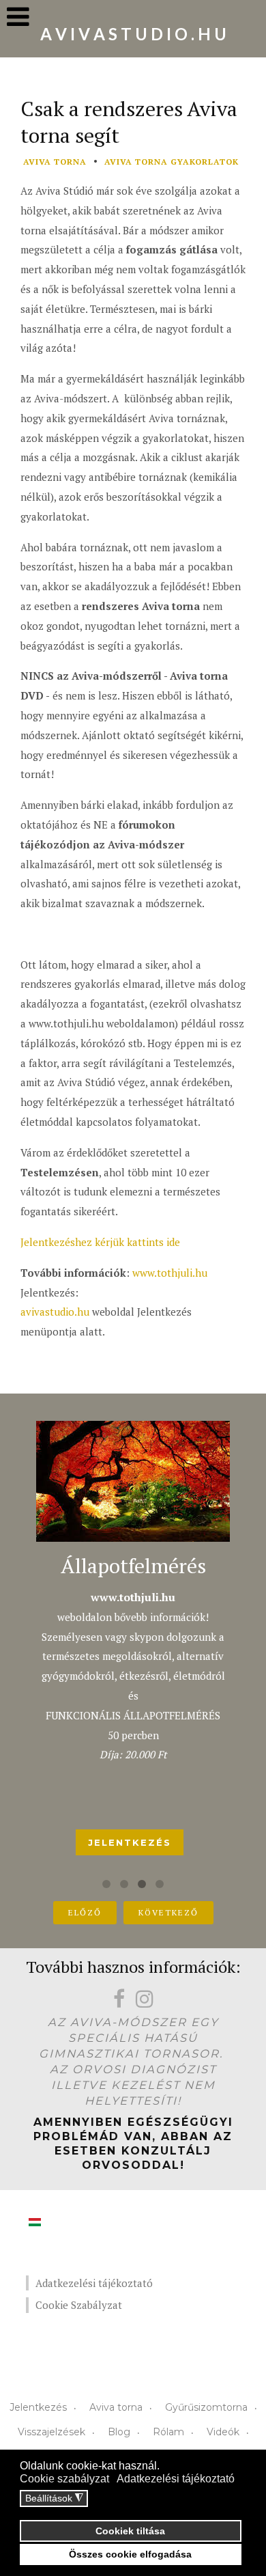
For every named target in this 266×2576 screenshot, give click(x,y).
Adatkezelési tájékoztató (94, 2283)
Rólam (168, 2432)
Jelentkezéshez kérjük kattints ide (100, 1242)
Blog (119, 2432)
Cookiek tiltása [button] (130, 2531)
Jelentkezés (38, 2407)
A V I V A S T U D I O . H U (133, 34)
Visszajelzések (51, 2432)
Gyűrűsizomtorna (206, 2407)
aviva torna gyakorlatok (172, 162)
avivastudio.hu (55, 1312)
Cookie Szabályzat (79, 2305)
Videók (223, 2432)
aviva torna (55, 162)
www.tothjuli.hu (170, 1273)
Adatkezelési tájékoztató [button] (176, 2479)
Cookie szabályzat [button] (64, 2479)
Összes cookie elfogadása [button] (130, 2554)
